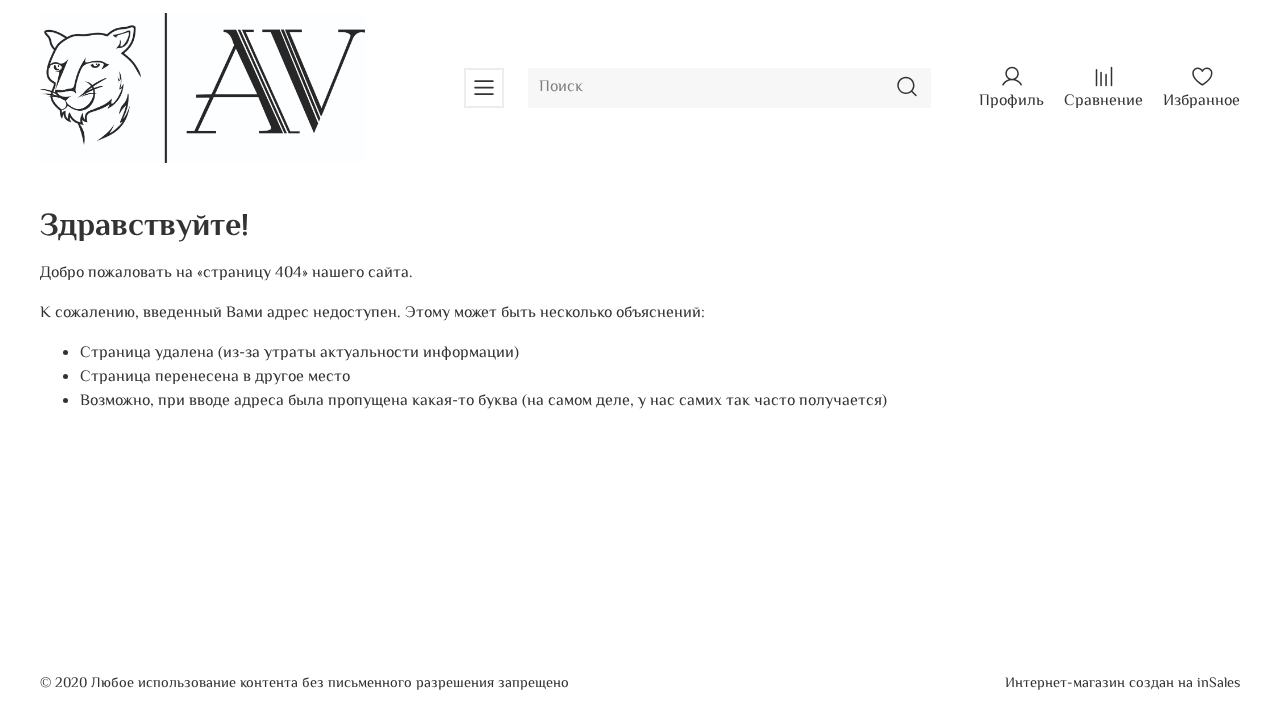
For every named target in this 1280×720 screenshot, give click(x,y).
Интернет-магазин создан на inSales (1122, 683)
